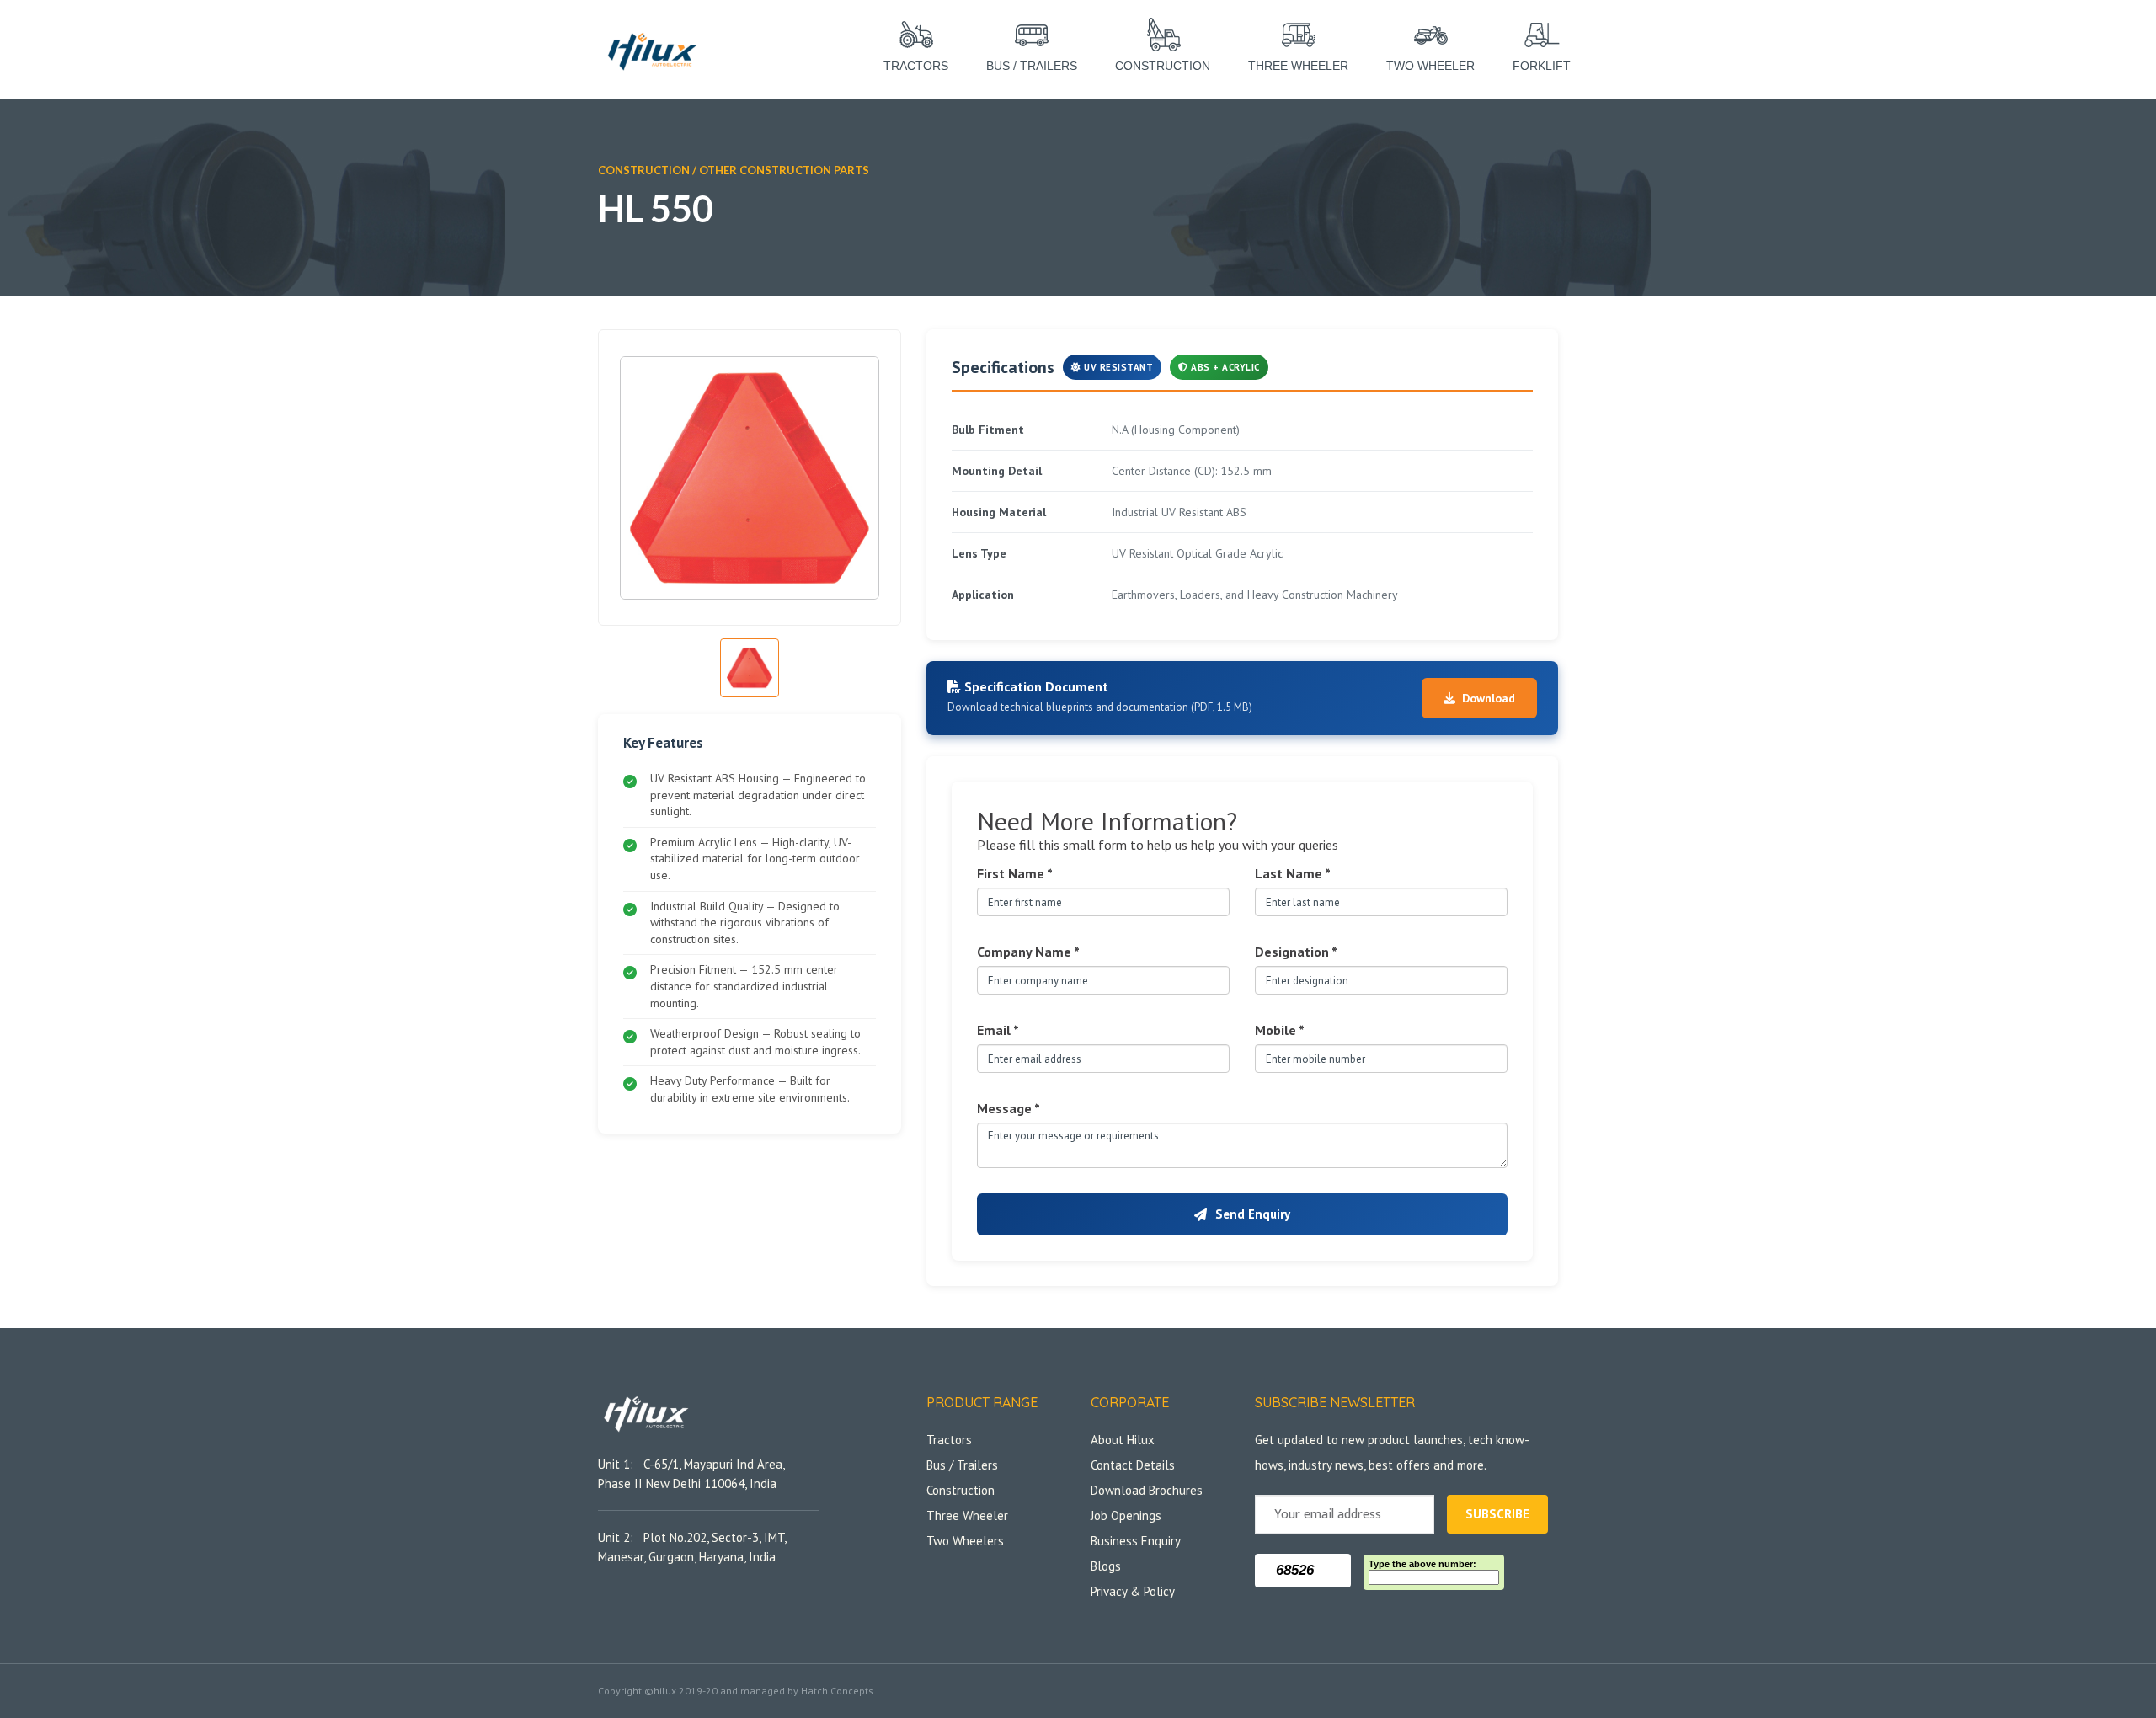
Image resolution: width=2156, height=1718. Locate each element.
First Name (1015, 873)
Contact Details (1133, 1465)
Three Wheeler (967, 1515)
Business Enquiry (1136, 1541)
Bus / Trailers (962, 1465)
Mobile (1280, 1030)
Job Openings (1126, 1515)
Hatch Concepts (837, 1691)
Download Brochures (1147, 1490)
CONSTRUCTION (644, 170)
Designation (1296, 952)
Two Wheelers (965, 1541)
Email (998, 1030)
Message (1009, 1108)
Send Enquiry (1253, 1214)
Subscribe (1497, 1514)
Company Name (1028, 952)
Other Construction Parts (784, 170)
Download (1489, 698)
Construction (961, 1490)
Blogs (1106, 1566)
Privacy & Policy (1133, 1591)
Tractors (949, 1440)
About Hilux (1123, 1440)
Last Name (1293, 873)
